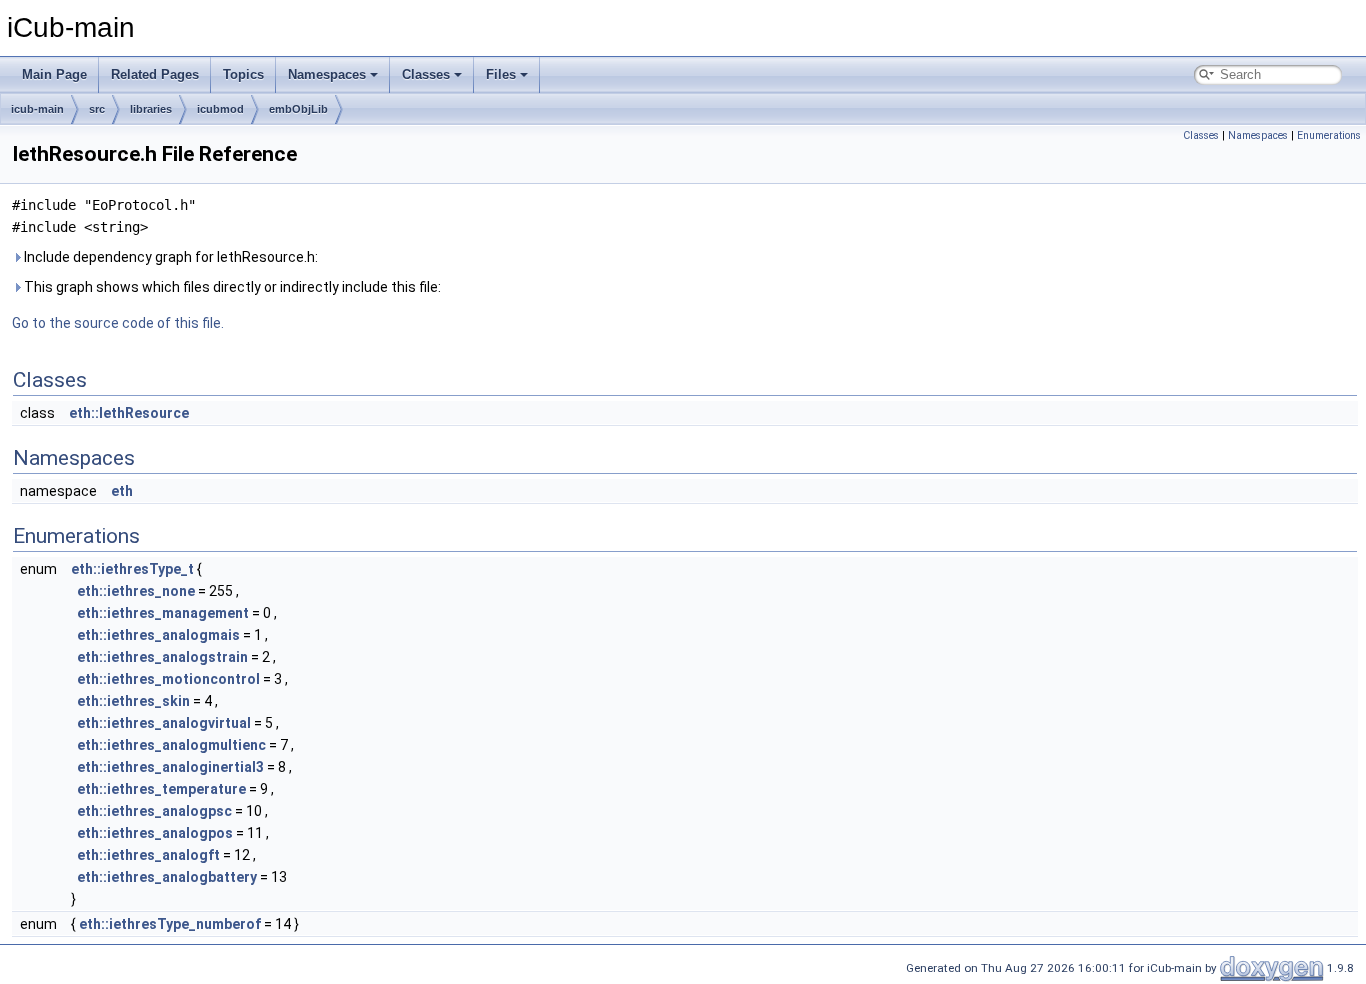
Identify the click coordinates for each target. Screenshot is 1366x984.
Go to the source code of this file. (118, 323)
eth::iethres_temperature (161, 789)
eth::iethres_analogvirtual (164, 723)
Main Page (54, 74)
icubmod (220, 109)
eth (122, 491)
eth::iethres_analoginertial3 (170, 767)
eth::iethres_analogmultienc (171, 745)
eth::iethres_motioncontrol (168, 679)
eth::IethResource (129, 413)
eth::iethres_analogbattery (167, 877)
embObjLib (298, 109)
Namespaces (327, 74)
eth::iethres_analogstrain (162, 657)
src (97, 109)
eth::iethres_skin (133, 701)
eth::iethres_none (136, 591)
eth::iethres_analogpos (155, 833)
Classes (426, 74)
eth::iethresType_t (132, 569)
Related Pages (155, 74)
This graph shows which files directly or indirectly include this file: (231, 287)
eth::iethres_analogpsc (154, 811)
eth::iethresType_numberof (170, 924)
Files (501, 74)
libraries (151, 109)
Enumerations (1329, 135)
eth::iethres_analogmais (158, 635)
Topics (243, 74)
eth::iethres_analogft (148, 855)
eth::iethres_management (163, 613)
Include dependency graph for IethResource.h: (169, 257)
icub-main (37, 109)
